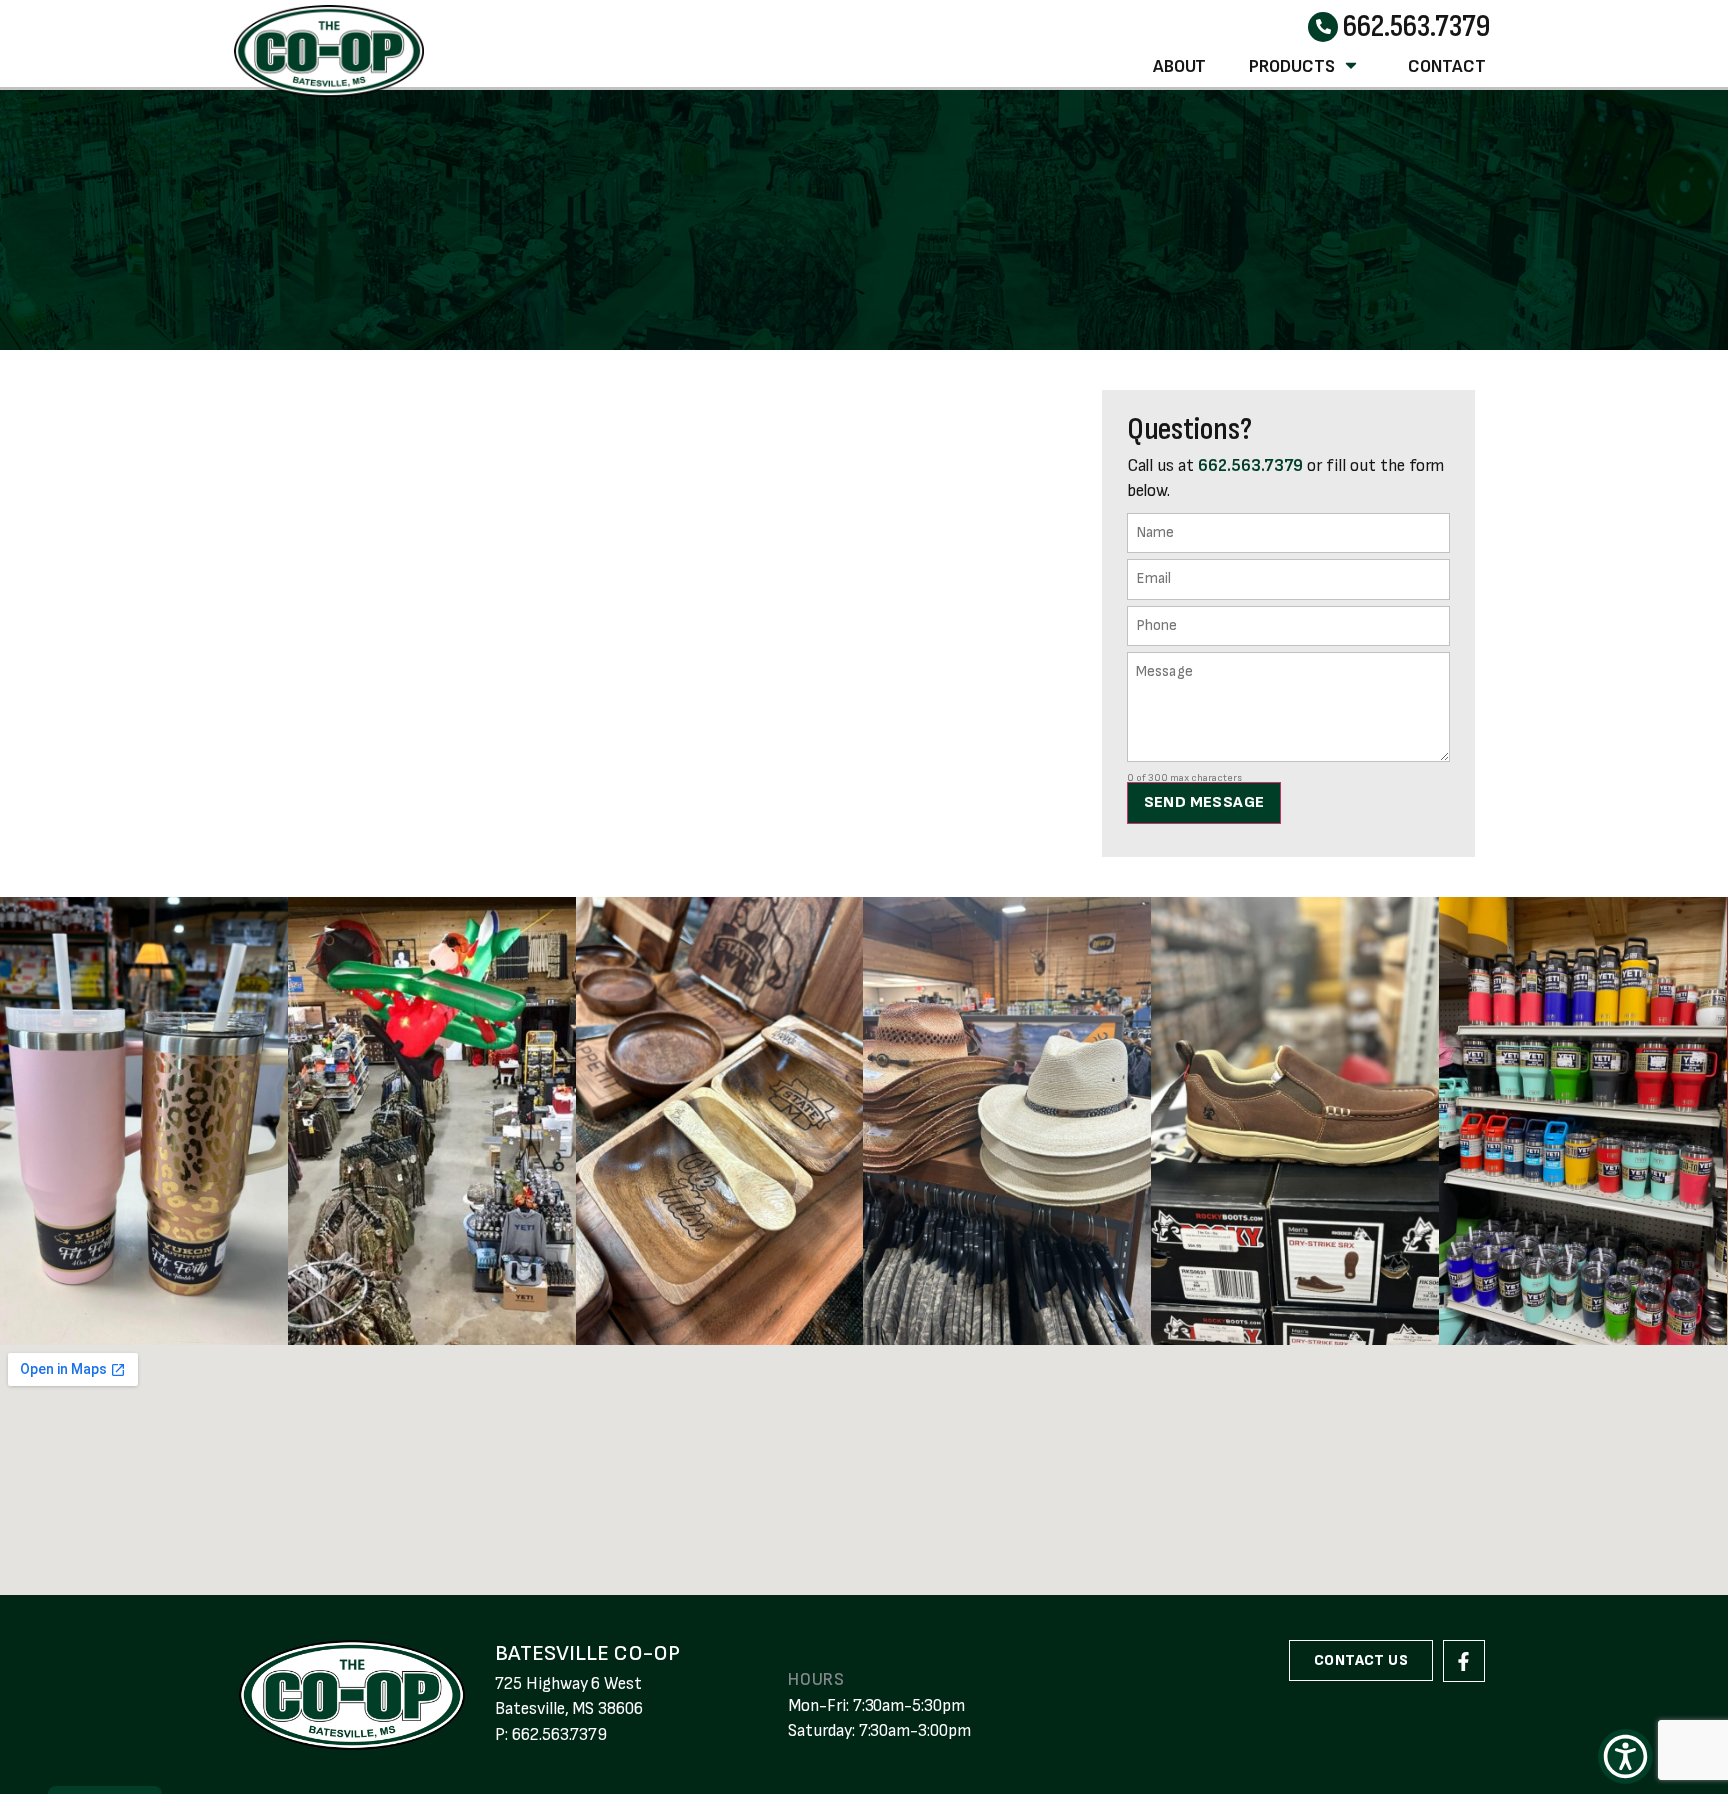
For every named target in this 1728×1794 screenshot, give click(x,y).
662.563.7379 (1416, 26)
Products (1292, 66)
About (1180, 66)
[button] (1625, 1756)
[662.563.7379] (1323, 27)
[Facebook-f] (1464, 1661)
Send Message (1204, 802)
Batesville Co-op (587, 1653)
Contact (1447, 66)
